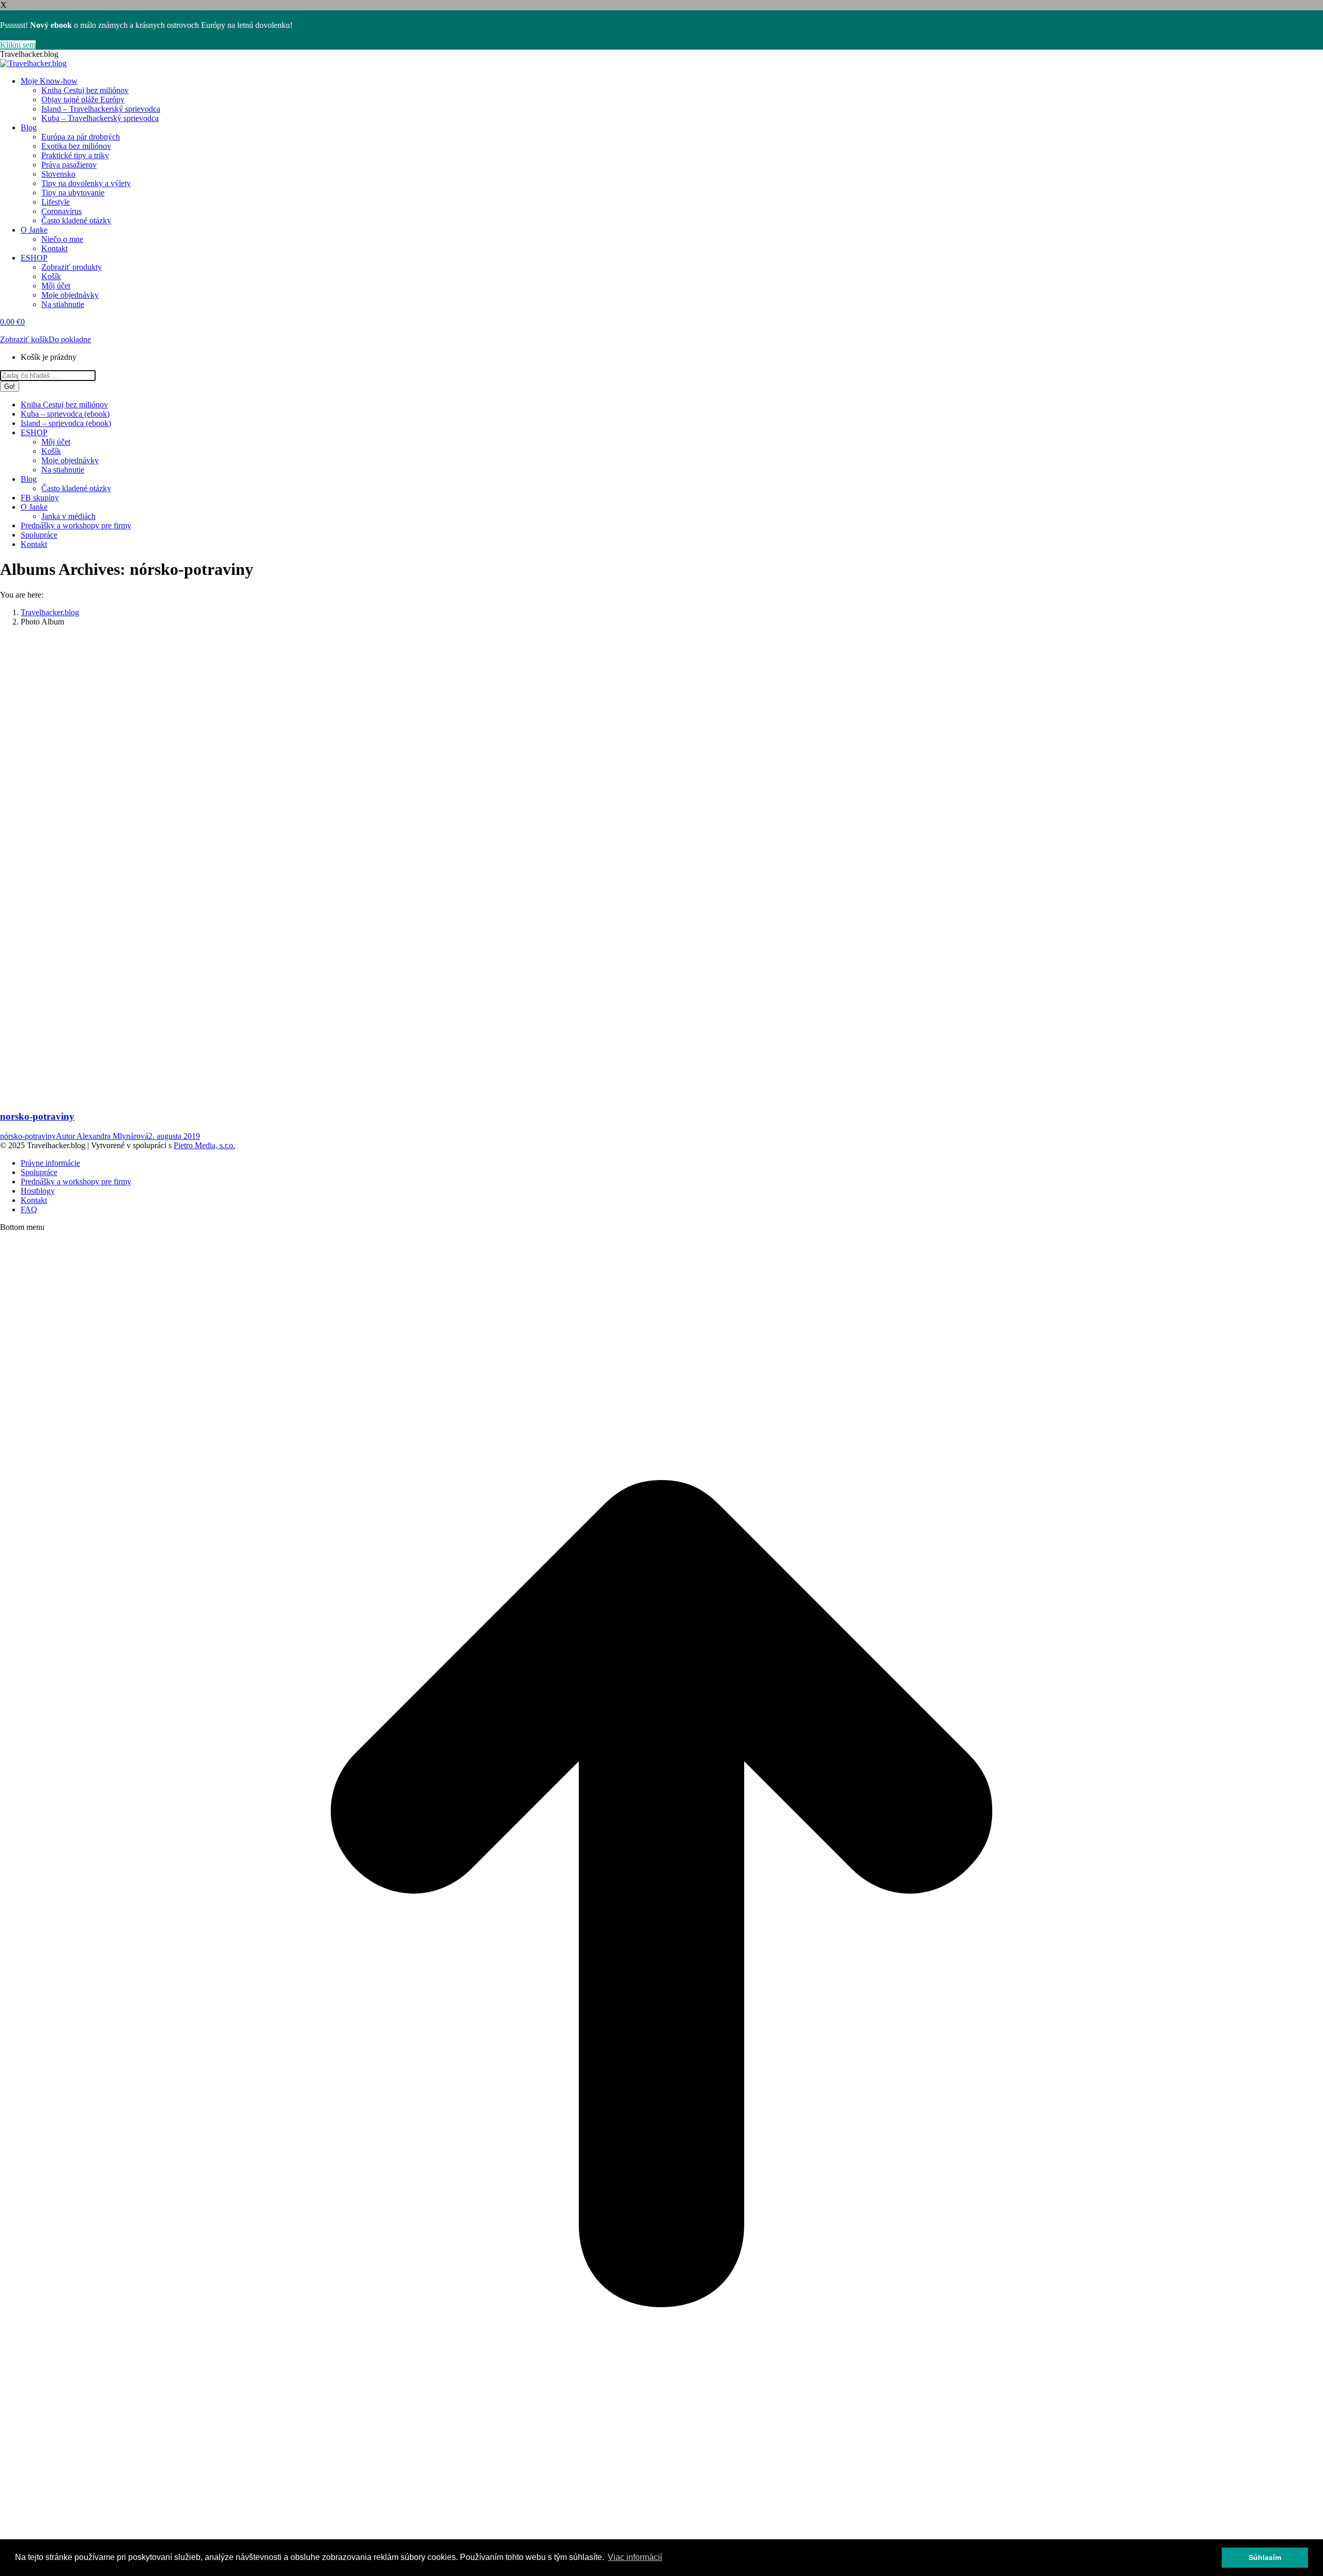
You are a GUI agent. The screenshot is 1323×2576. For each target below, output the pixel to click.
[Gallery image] (171, 1087)
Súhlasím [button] (1265, 2557)
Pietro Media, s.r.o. (204, 1145)
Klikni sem (18, 45)
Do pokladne (70, 339)
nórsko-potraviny (28, 1136)
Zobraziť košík (24, 339)
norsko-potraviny (37, 1116)
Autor (102, 1136)
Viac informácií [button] (635, 2557)
